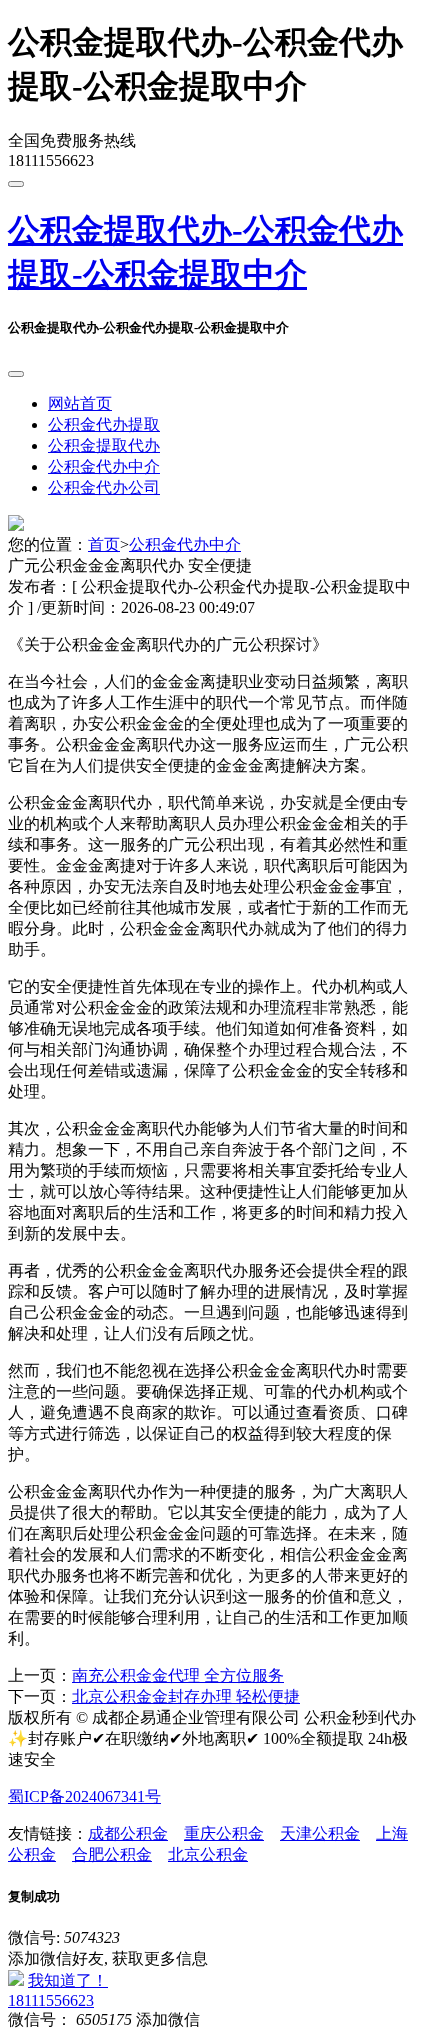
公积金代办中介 (104, 466)
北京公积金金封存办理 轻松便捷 (186, 1696)
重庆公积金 (224, 1833)
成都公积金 (128, 1833)
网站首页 (80, 403)
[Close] (16, 374)
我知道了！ (68, 1980)
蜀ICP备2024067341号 (84, 1796)
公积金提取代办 (104, 445)
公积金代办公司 (104, 487)
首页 (104, 544)
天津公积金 (320, 1833)
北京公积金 (208, 1854)
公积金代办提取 (104, 424)
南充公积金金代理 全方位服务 (178, 1675)
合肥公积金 (112, 1854)
